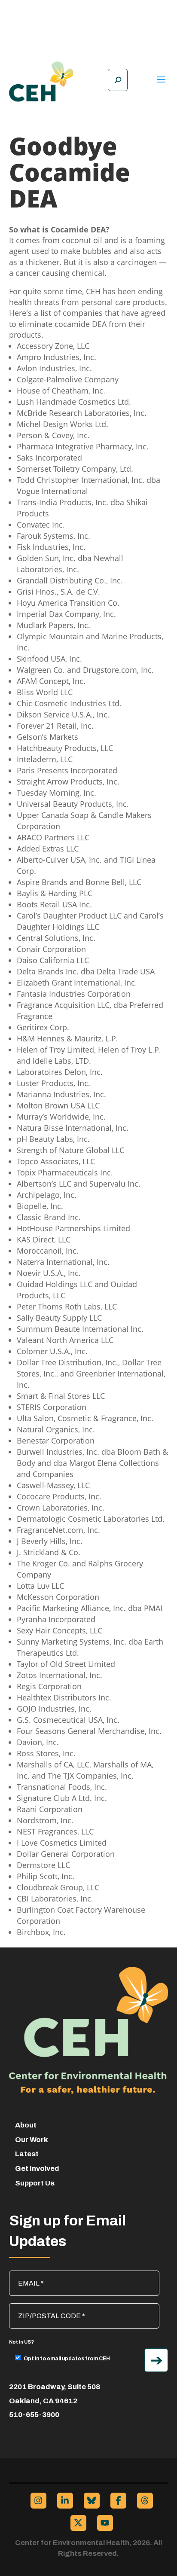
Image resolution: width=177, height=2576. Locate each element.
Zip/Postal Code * (40, 2307)
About (26, 2125)
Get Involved (37, 2169)
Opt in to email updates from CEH (67, 2359)
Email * (24, 2275)
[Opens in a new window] (38, 2501)
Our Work (32, 2140)
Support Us (35, 2183)
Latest (27, 2154)
